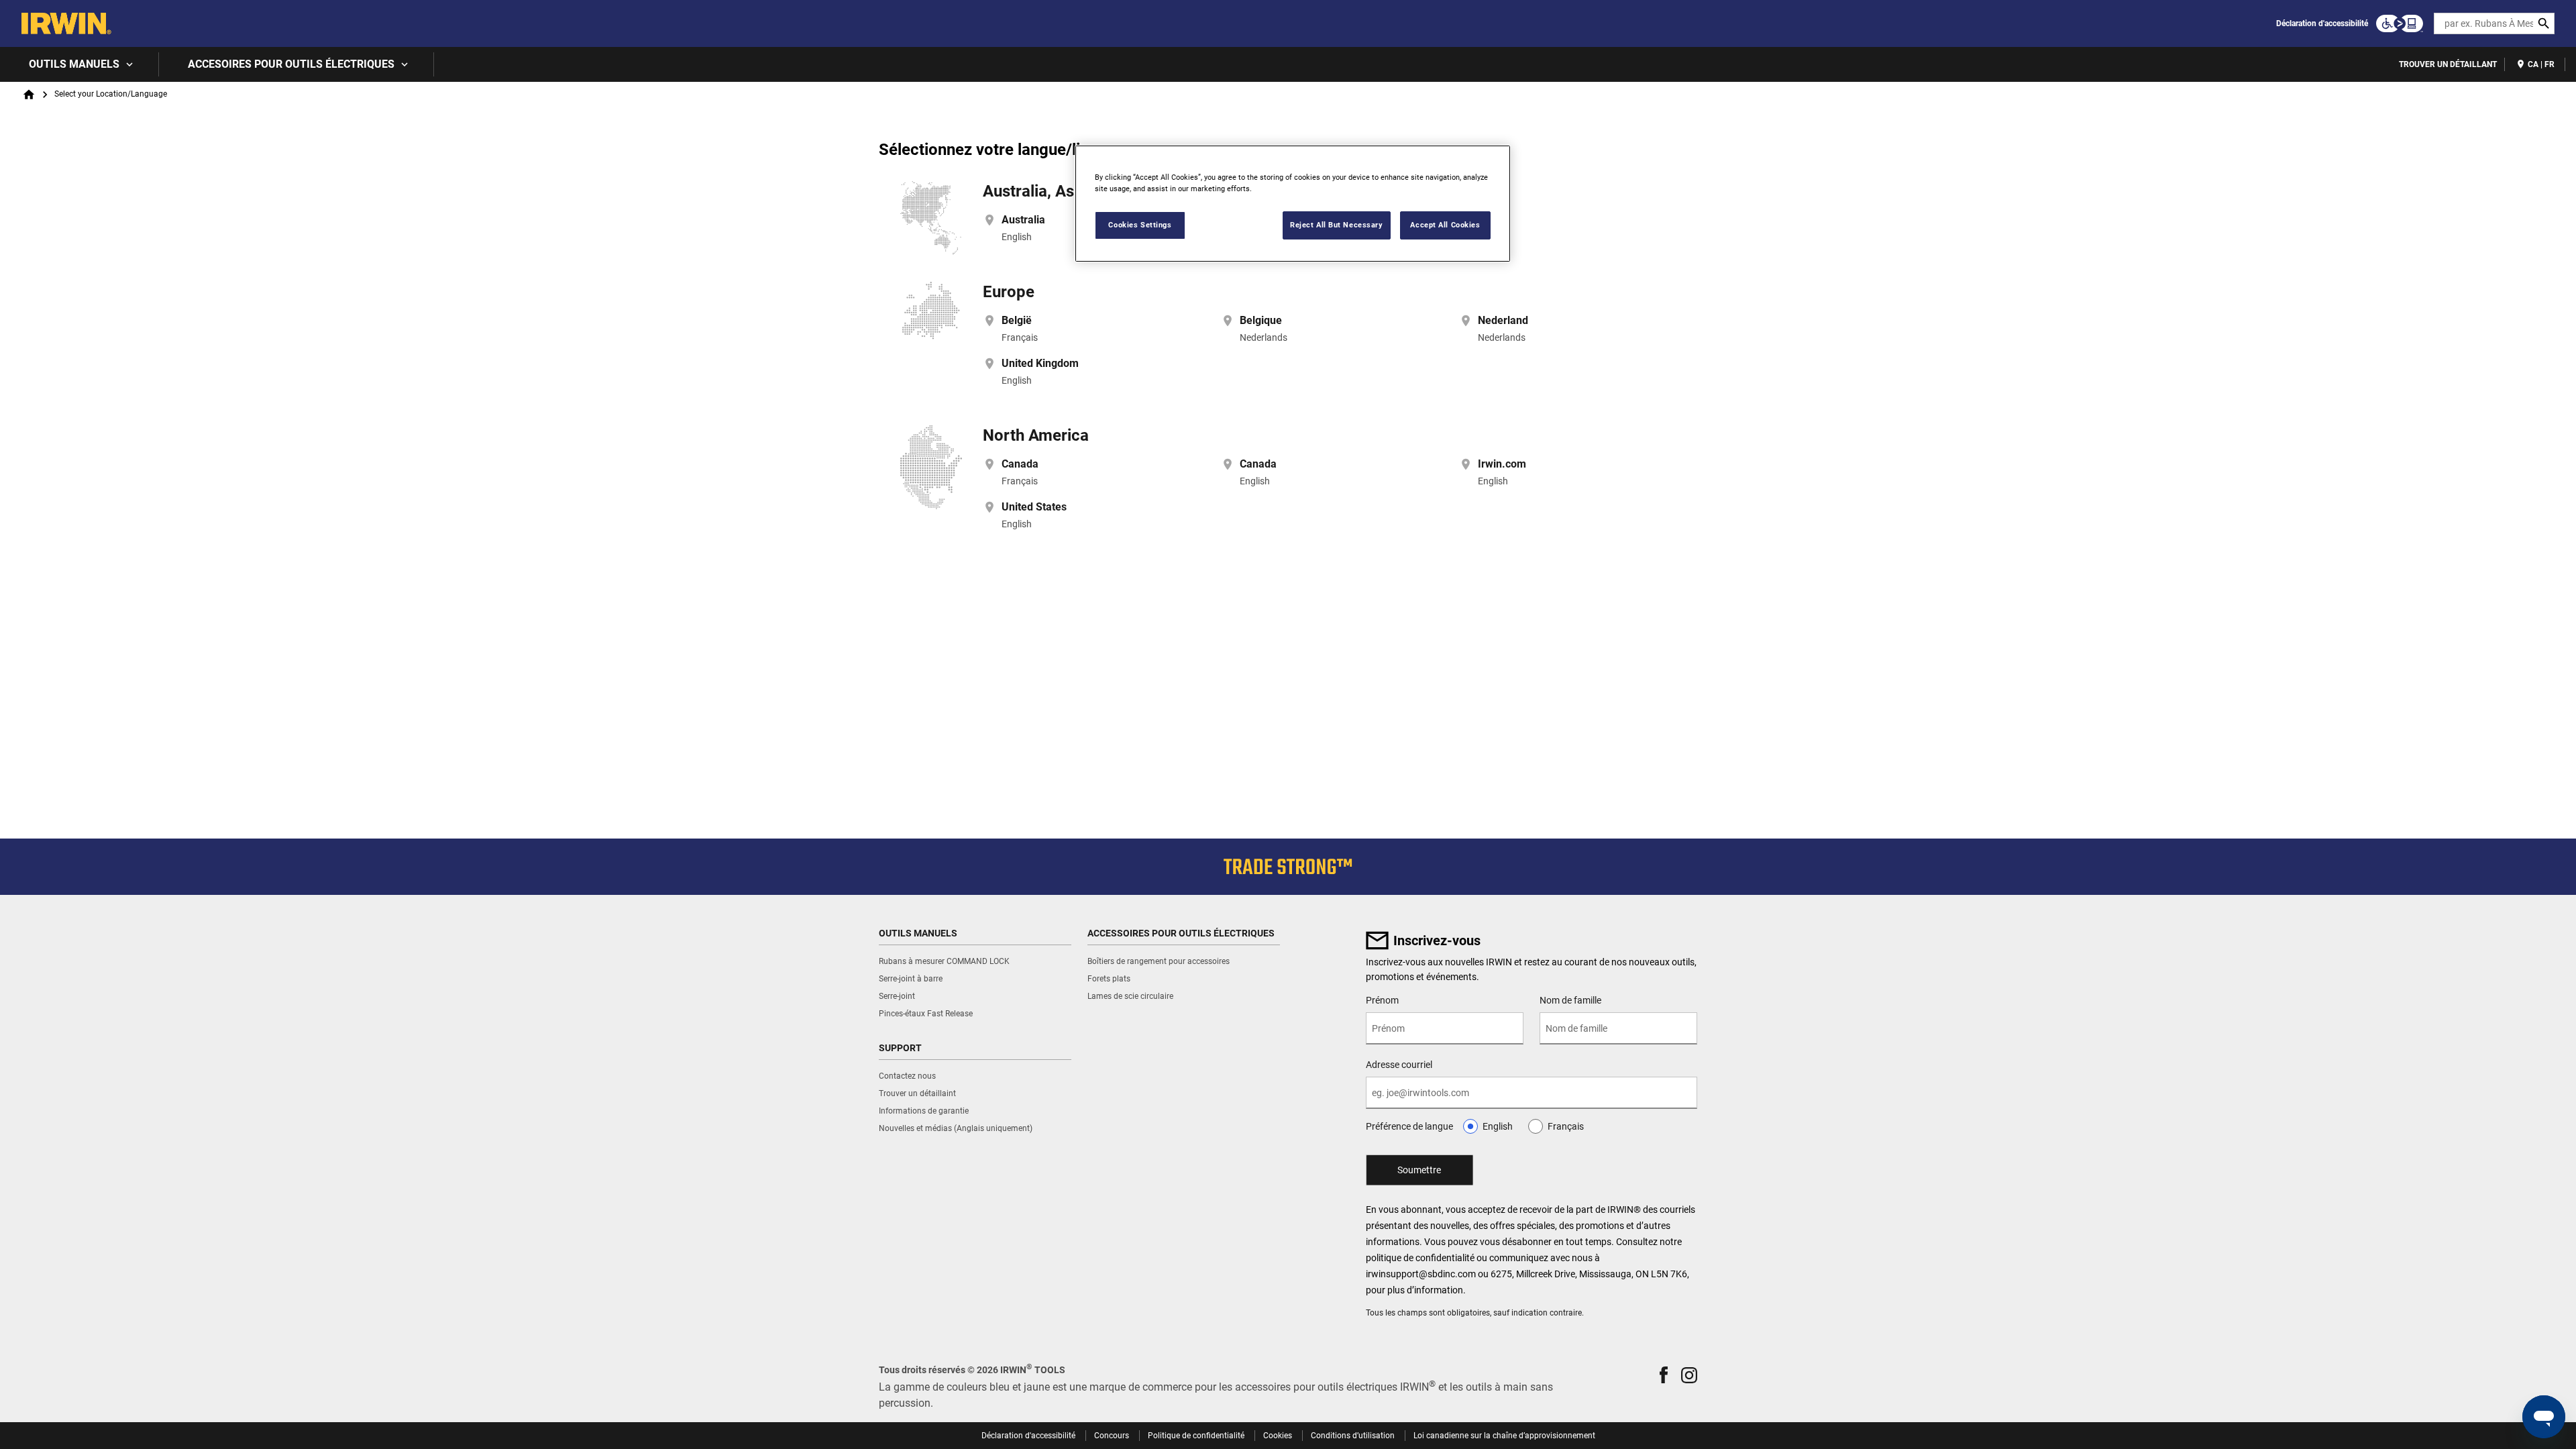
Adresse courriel (1399, 1065)
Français (1566, 1126)
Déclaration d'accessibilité (2322, 23)
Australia (1023, 220)
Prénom (1382, 1000)
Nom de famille (1570, 1000)
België (1017, 320)
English (1498, 1126)
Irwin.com (1502, 464)
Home (29, 95)
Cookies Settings (1140, 225)
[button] (1664, 1375)
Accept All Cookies (1445, 225)
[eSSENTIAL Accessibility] (2400, 23)
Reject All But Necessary (1337, 225)
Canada (1020, 464)
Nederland (1503, 320)
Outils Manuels (74, 64)
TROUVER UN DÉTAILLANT (2448, 64)
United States (1034, 507)
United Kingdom (1040, 363)
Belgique (1261, 320)
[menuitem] (79, 64)
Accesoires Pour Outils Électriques (291, 64)
